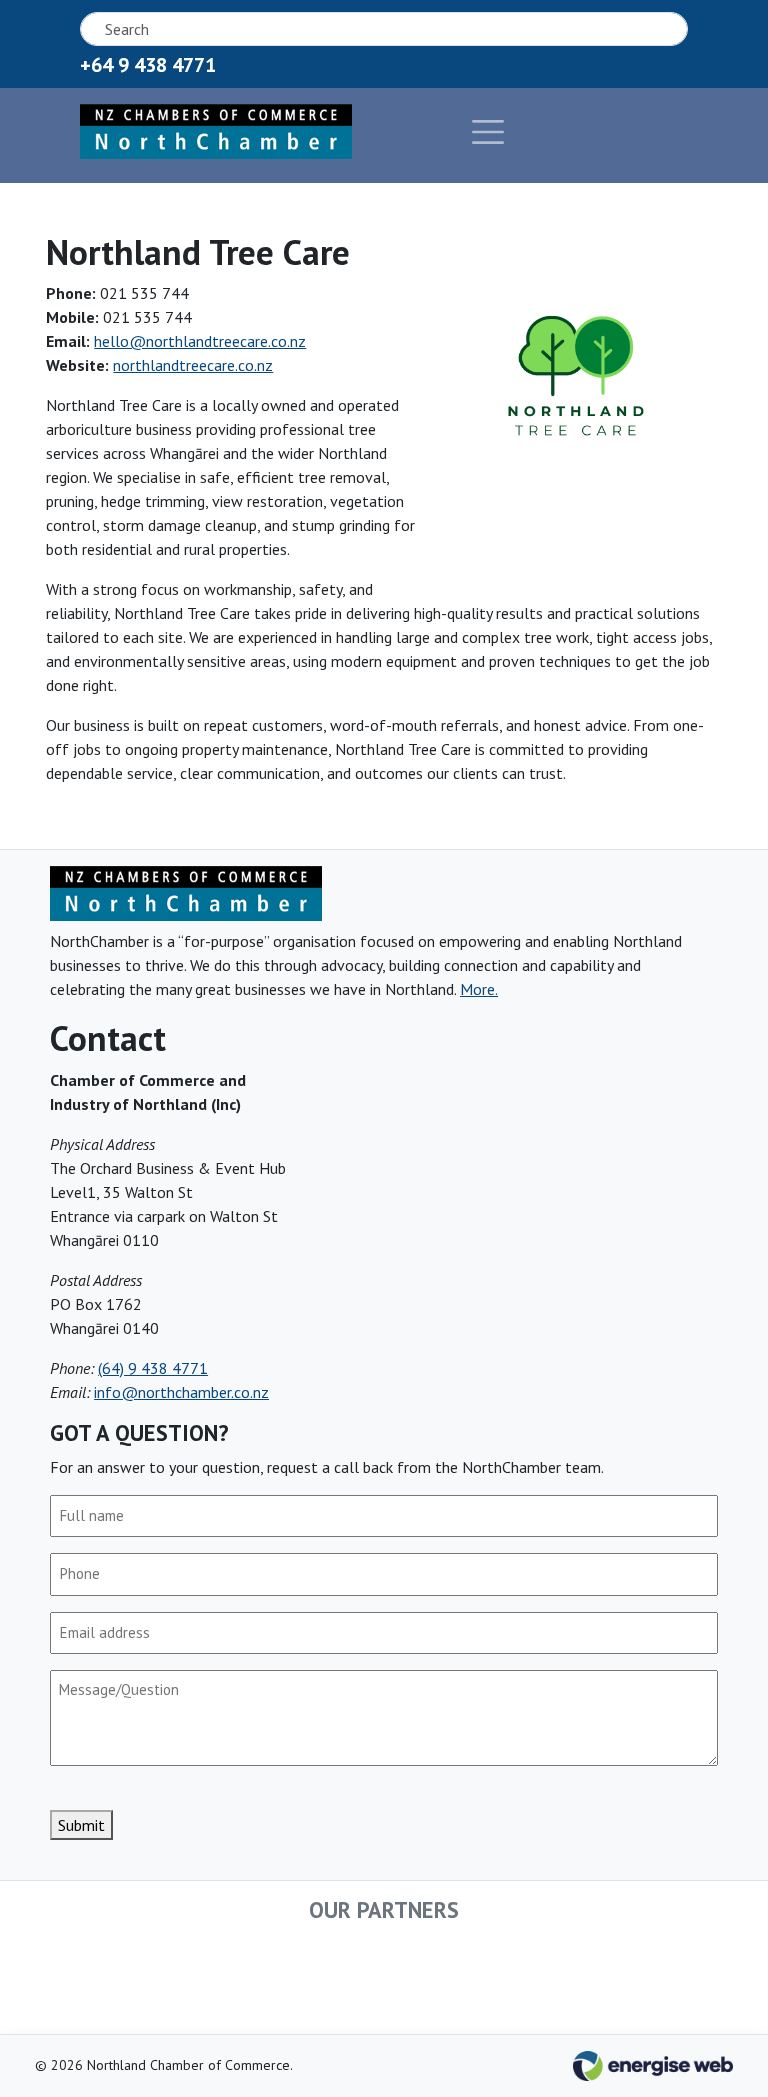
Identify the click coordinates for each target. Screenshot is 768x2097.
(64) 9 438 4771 (153, 1368)
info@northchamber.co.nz (181, 1392)
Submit (81, 1825)
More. (479, 989)
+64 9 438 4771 (148, 65)
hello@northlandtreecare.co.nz (200, 341)
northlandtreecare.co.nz (193, 365)
